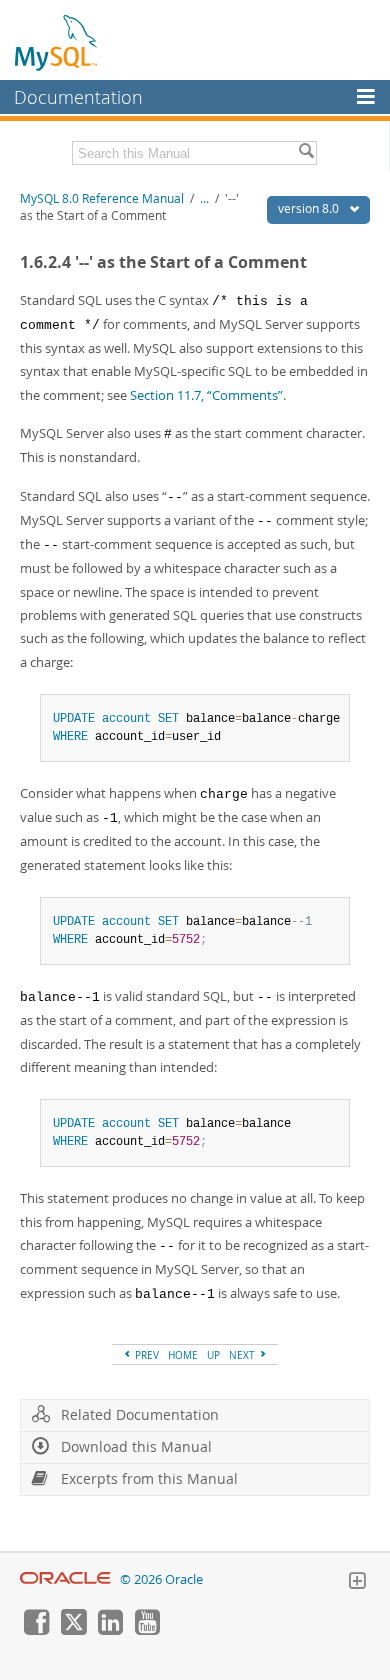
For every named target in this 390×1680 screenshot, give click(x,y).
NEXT (243, 1355)
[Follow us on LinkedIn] (110, 1630)
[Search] (306, 153)
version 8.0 (310, 208)
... (204, 198)
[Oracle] (65, 1579)
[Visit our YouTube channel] (147, 1630)
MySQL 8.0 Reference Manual (102, 198)
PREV (145, 1355)
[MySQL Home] (57, 42)
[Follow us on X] (73, 1630)
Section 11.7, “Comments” (206, 395)
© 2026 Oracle (161, 1579)
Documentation (78, 97)
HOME (183, 1355)
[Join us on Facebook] (36, 1630)
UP (213, 1355)
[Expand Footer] (357, 1583)
